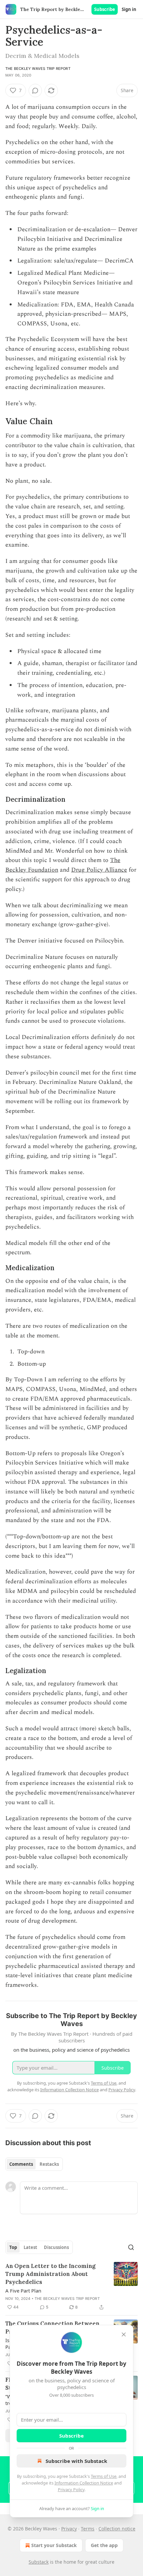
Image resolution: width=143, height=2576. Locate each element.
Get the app (104, 2545)
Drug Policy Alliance (99, 870)
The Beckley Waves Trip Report (38, 69)
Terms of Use (104, 2476)
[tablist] (34, 2164)
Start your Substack (54, 2545)
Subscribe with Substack (76, 2461)
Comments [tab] (21, 2164)
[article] (71, 2287)
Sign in (129, 9)
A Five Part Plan (23, 2291)
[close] (124, 2334)
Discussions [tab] (56, 2247)
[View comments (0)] (35, 90)
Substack (39, 2562)
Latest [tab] (30, 2247)
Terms (88, 2529)
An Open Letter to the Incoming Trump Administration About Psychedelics (50, 2274)
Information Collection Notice (84, 2483)
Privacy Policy (71, 2490)
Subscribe (105, 9)
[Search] (131, 2247)
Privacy (69, 2529)
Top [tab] (13, 2247)
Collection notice (117, 2529)
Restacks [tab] (49, 2164)
